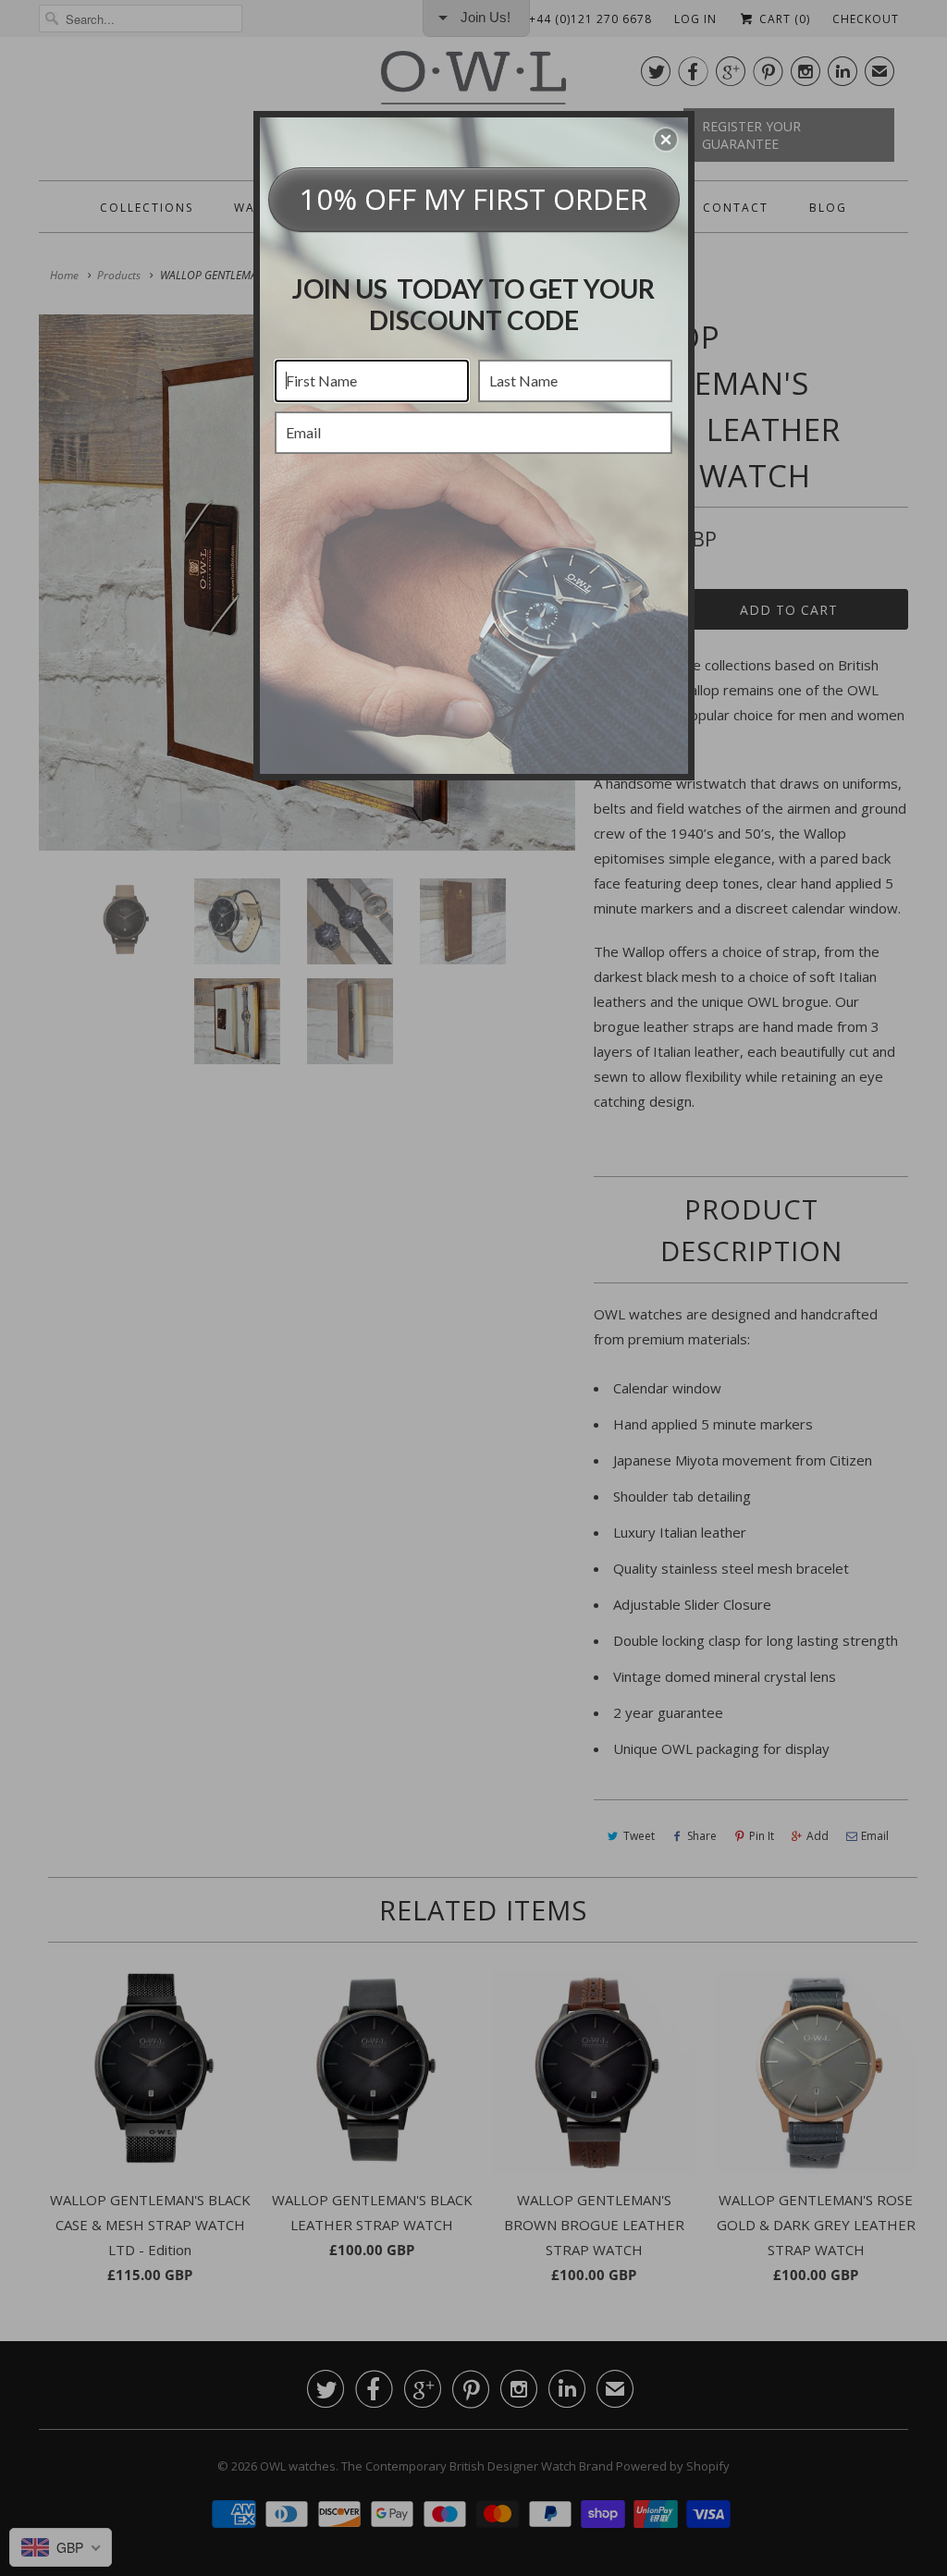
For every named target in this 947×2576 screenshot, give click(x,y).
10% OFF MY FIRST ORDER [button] (473, 199)
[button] (666, 140)
